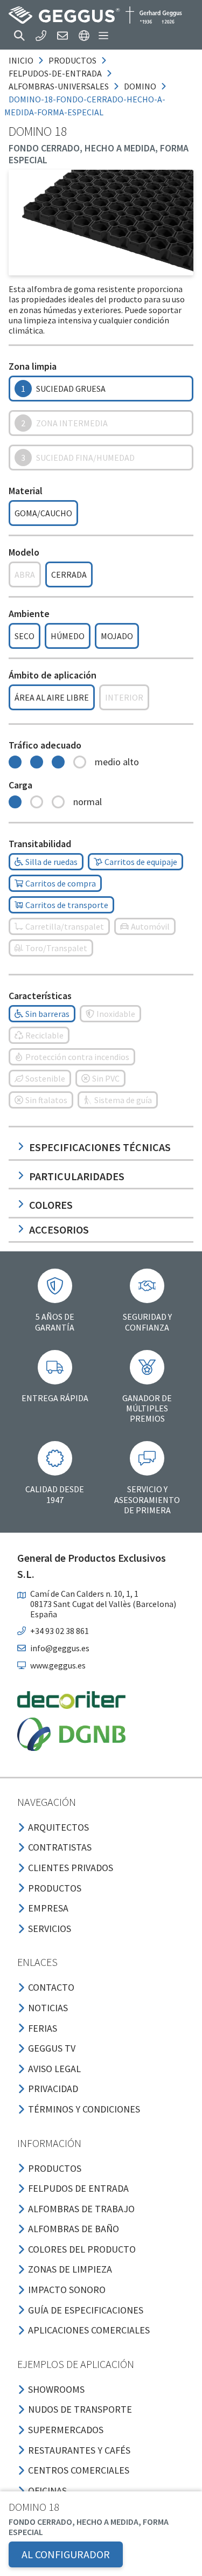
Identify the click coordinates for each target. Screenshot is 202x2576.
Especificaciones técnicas (100, 1147)
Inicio (21, 60)
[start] (95, 15)
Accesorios (59, 1230)
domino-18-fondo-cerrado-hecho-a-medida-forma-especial (85, 106)
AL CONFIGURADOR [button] (66, 2554)
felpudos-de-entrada (55, 73)
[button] (19, 36)
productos (72, 60)
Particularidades (77, 1176)
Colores (51, 1205)
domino (140, 86)
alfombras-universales (59, 86)
